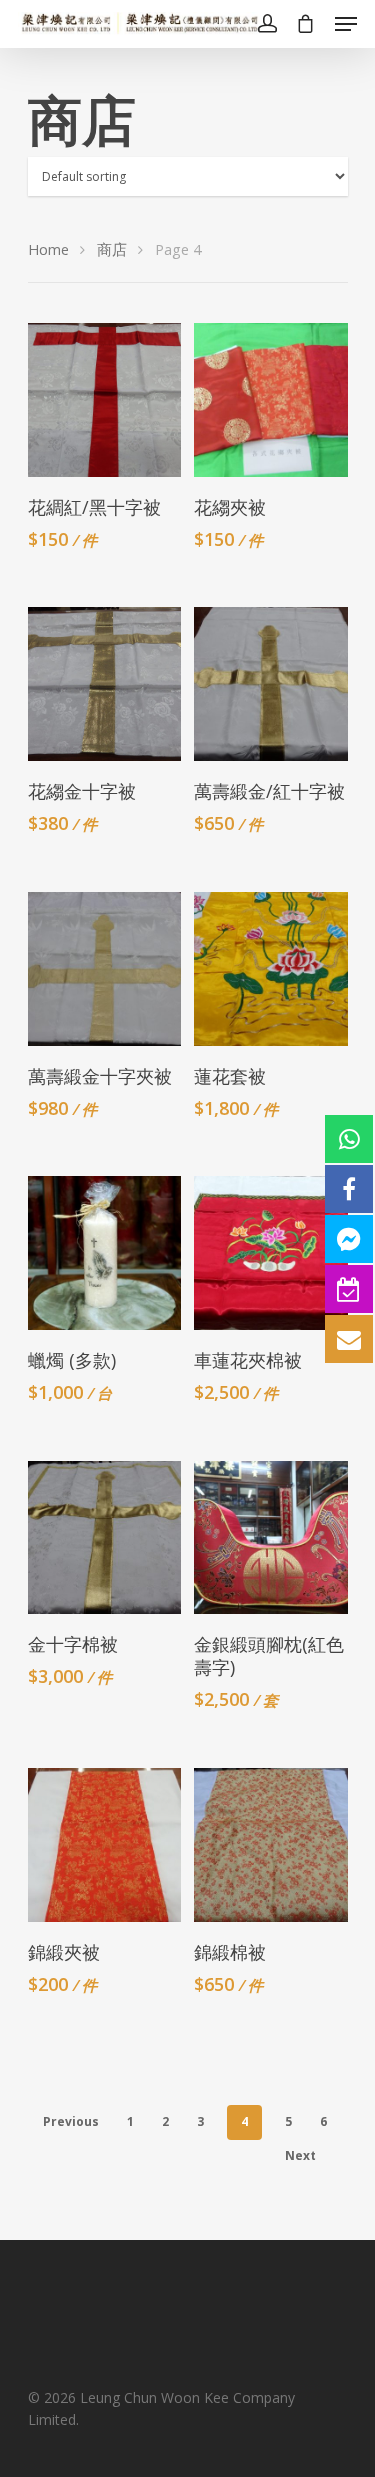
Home (48, 249)
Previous (71, 2121)
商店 (112, 249)
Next (300, 2155)
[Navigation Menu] (346, 24)
